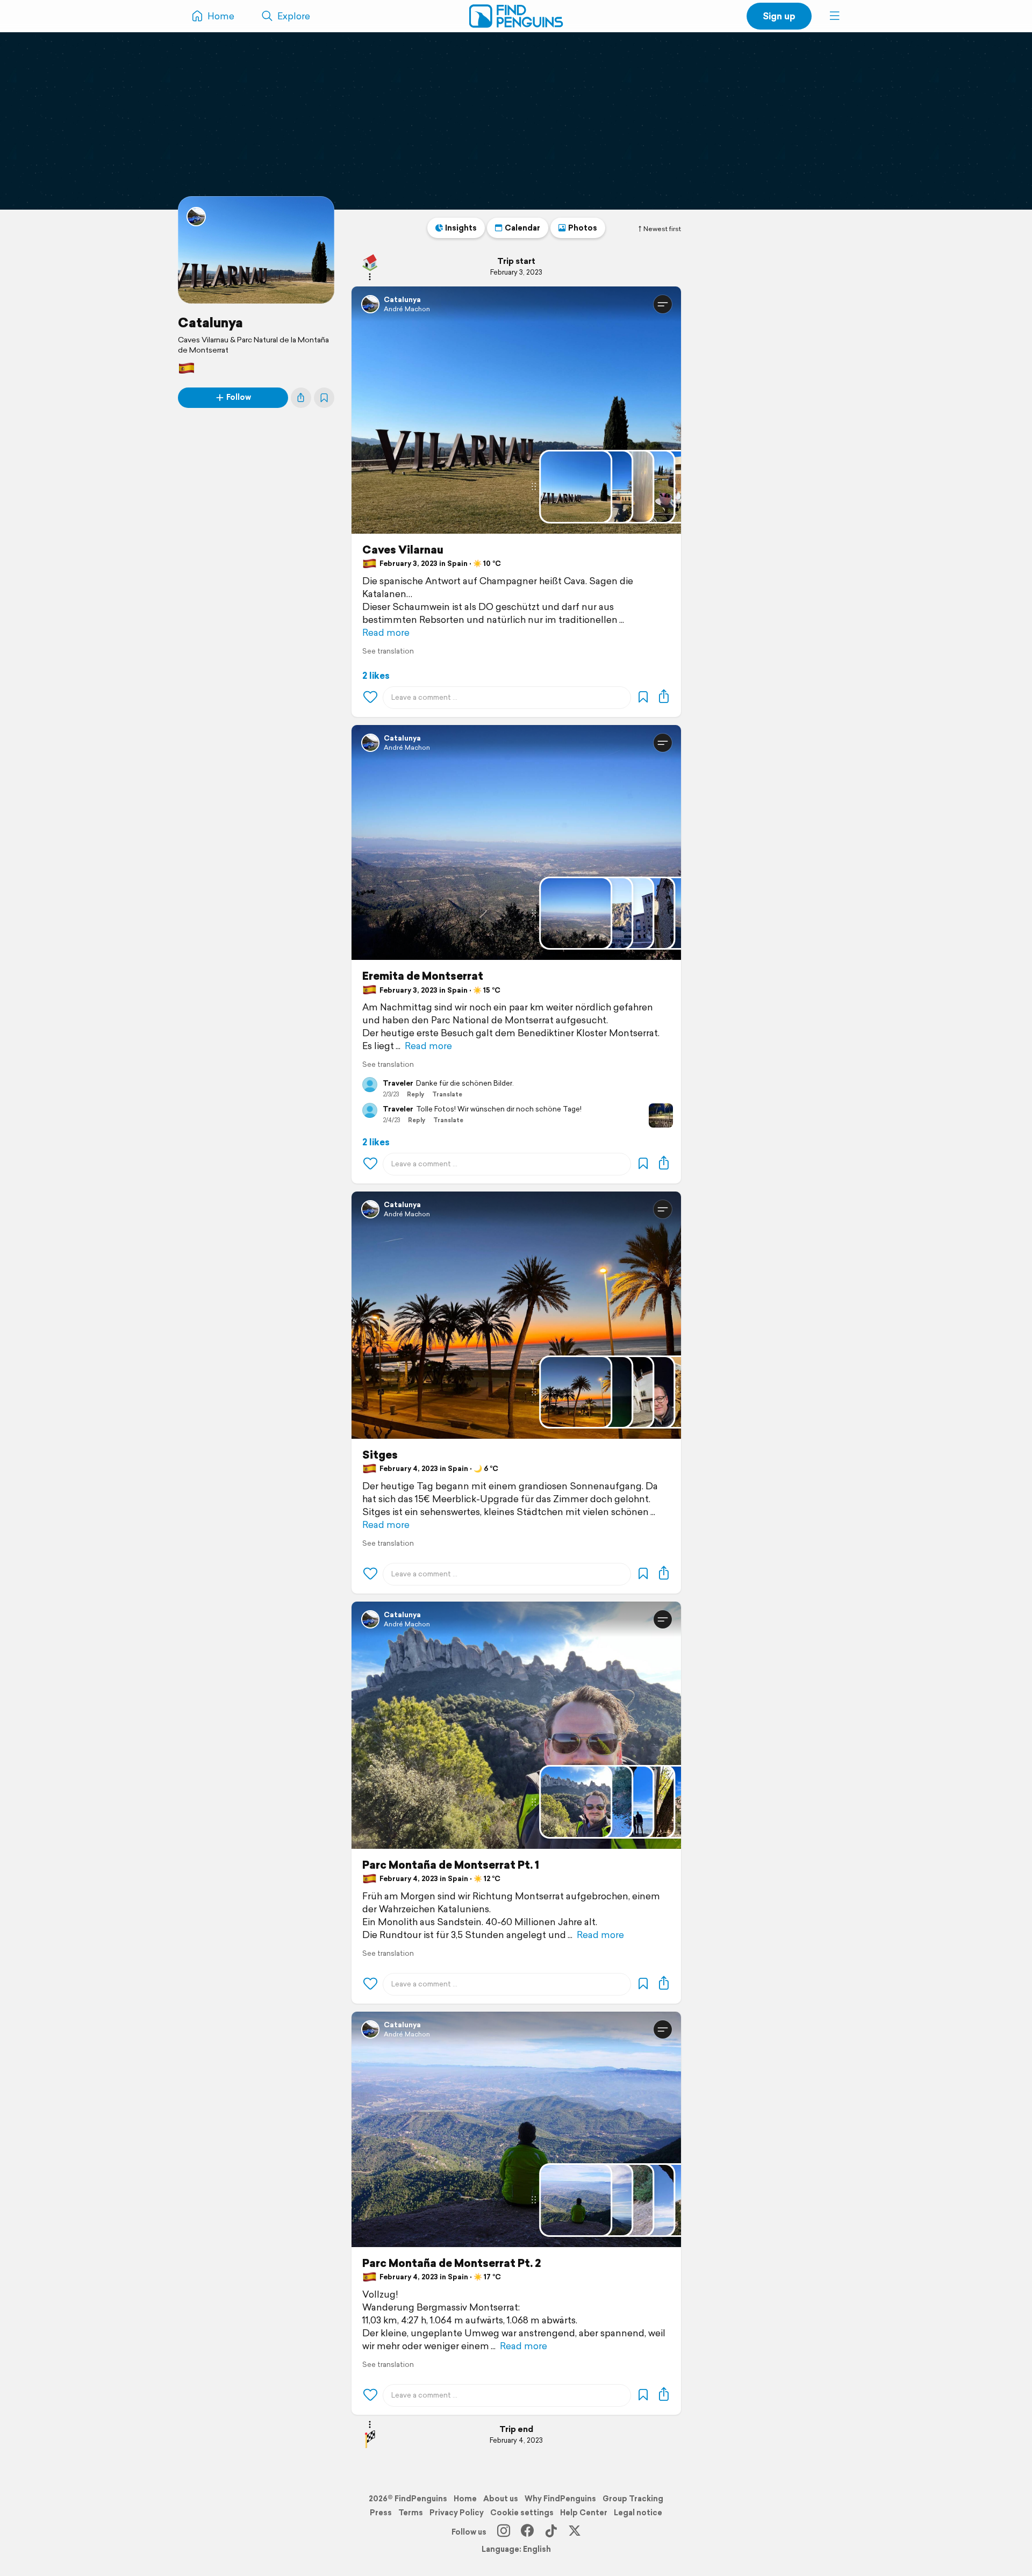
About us (501, 2499)
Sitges (380, 1455)
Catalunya (210, 322)
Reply (415, 1094)
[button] (835, 16)
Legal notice (638, 2513)
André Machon (407, 309)
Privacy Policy (457, 2513)
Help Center (584, 2513)
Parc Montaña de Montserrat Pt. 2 (451, 2263)
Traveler (398, 1084)
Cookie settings (522, 2513)
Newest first (662, 229)
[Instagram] (504, 2532)
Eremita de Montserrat (423, 976)
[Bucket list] (324, 398)
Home (465, 2499)
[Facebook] (527, 2532)
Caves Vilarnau (403, 550)
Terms (411, 2513)
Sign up (779, 16)
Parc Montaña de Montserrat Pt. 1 (451, 1865)
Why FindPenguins (560, 2499)
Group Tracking (633, 2499)
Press (381, 2513)
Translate (447, 1094)
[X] (575, 2532)
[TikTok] (551, 2532)
